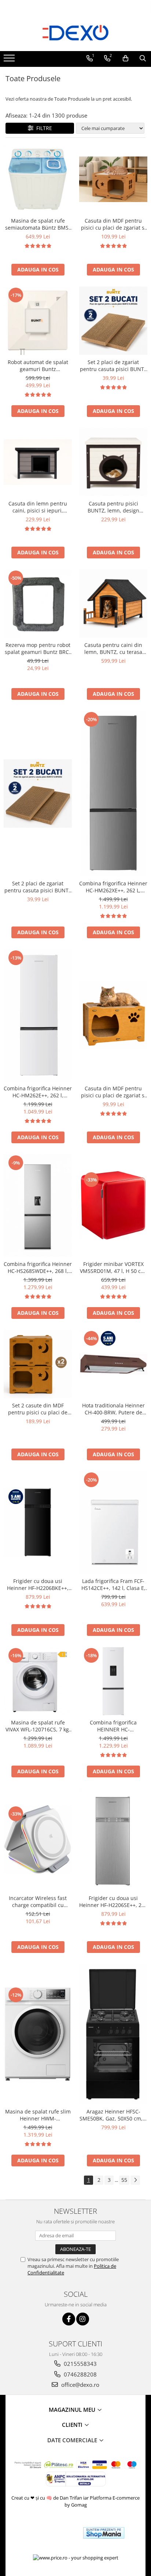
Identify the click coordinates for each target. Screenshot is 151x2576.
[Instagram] (83, 2319)
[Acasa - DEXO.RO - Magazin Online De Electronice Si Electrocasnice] (75, 33)
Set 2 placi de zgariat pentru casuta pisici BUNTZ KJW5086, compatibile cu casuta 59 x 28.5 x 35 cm (113, 366)
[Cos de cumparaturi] (126, 58)
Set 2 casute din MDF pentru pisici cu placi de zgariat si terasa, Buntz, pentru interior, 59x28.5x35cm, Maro (38, 1409)
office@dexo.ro (80, 2385)
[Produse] (10, 60)
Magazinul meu (73, 2410)
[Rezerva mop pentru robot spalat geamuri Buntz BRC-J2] (38, 604)
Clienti (73, 2425)
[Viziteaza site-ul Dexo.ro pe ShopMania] (104, 2533)
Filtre (43, 128)
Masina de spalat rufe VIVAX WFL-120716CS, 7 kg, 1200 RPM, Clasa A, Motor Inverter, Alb (38, 1726)
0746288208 (80, 2374)
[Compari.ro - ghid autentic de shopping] (51, 2533)
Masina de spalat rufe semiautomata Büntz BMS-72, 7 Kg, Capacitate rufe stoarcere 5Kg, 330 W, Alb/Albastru (38, 224)
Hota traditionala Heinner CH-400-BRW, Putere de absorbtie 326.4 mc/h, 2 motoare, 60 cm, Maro (113, 1409)
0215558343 (80, 2364)
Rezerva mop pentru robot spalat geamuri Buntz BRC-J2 (38, 648)
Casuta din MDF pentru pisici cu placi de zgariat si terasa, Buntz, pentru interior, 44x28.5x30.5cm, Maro (113, 1092)
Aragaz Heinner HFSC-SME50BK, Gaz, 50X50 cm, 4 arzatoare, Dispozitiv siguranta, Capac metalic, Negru (113, 2115)
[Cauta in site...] (143, 58)
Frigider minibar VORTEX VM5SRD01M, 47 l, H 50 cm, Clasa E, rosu (113, 1267)
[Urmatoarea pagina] (135, 2180)
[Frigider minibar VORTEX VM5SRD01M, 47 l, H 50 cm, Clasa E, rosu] (113, 1205)
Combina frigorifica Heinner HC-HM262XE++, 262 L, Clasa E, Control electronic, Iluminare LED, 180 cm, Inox (113, 887)
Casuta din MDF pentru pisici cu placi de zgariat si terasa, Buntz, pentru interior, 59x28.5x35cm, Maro (113, 224)
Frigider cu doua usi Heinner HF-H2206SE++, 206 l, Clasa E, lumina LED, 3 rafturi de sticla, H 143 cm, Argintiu (113, 1902)
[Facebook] (69, 2319)
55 (124, 2180)
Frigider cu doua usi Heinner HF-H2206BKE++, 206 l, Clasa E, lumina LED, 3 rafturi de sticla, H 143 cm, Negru (38, 1584)
